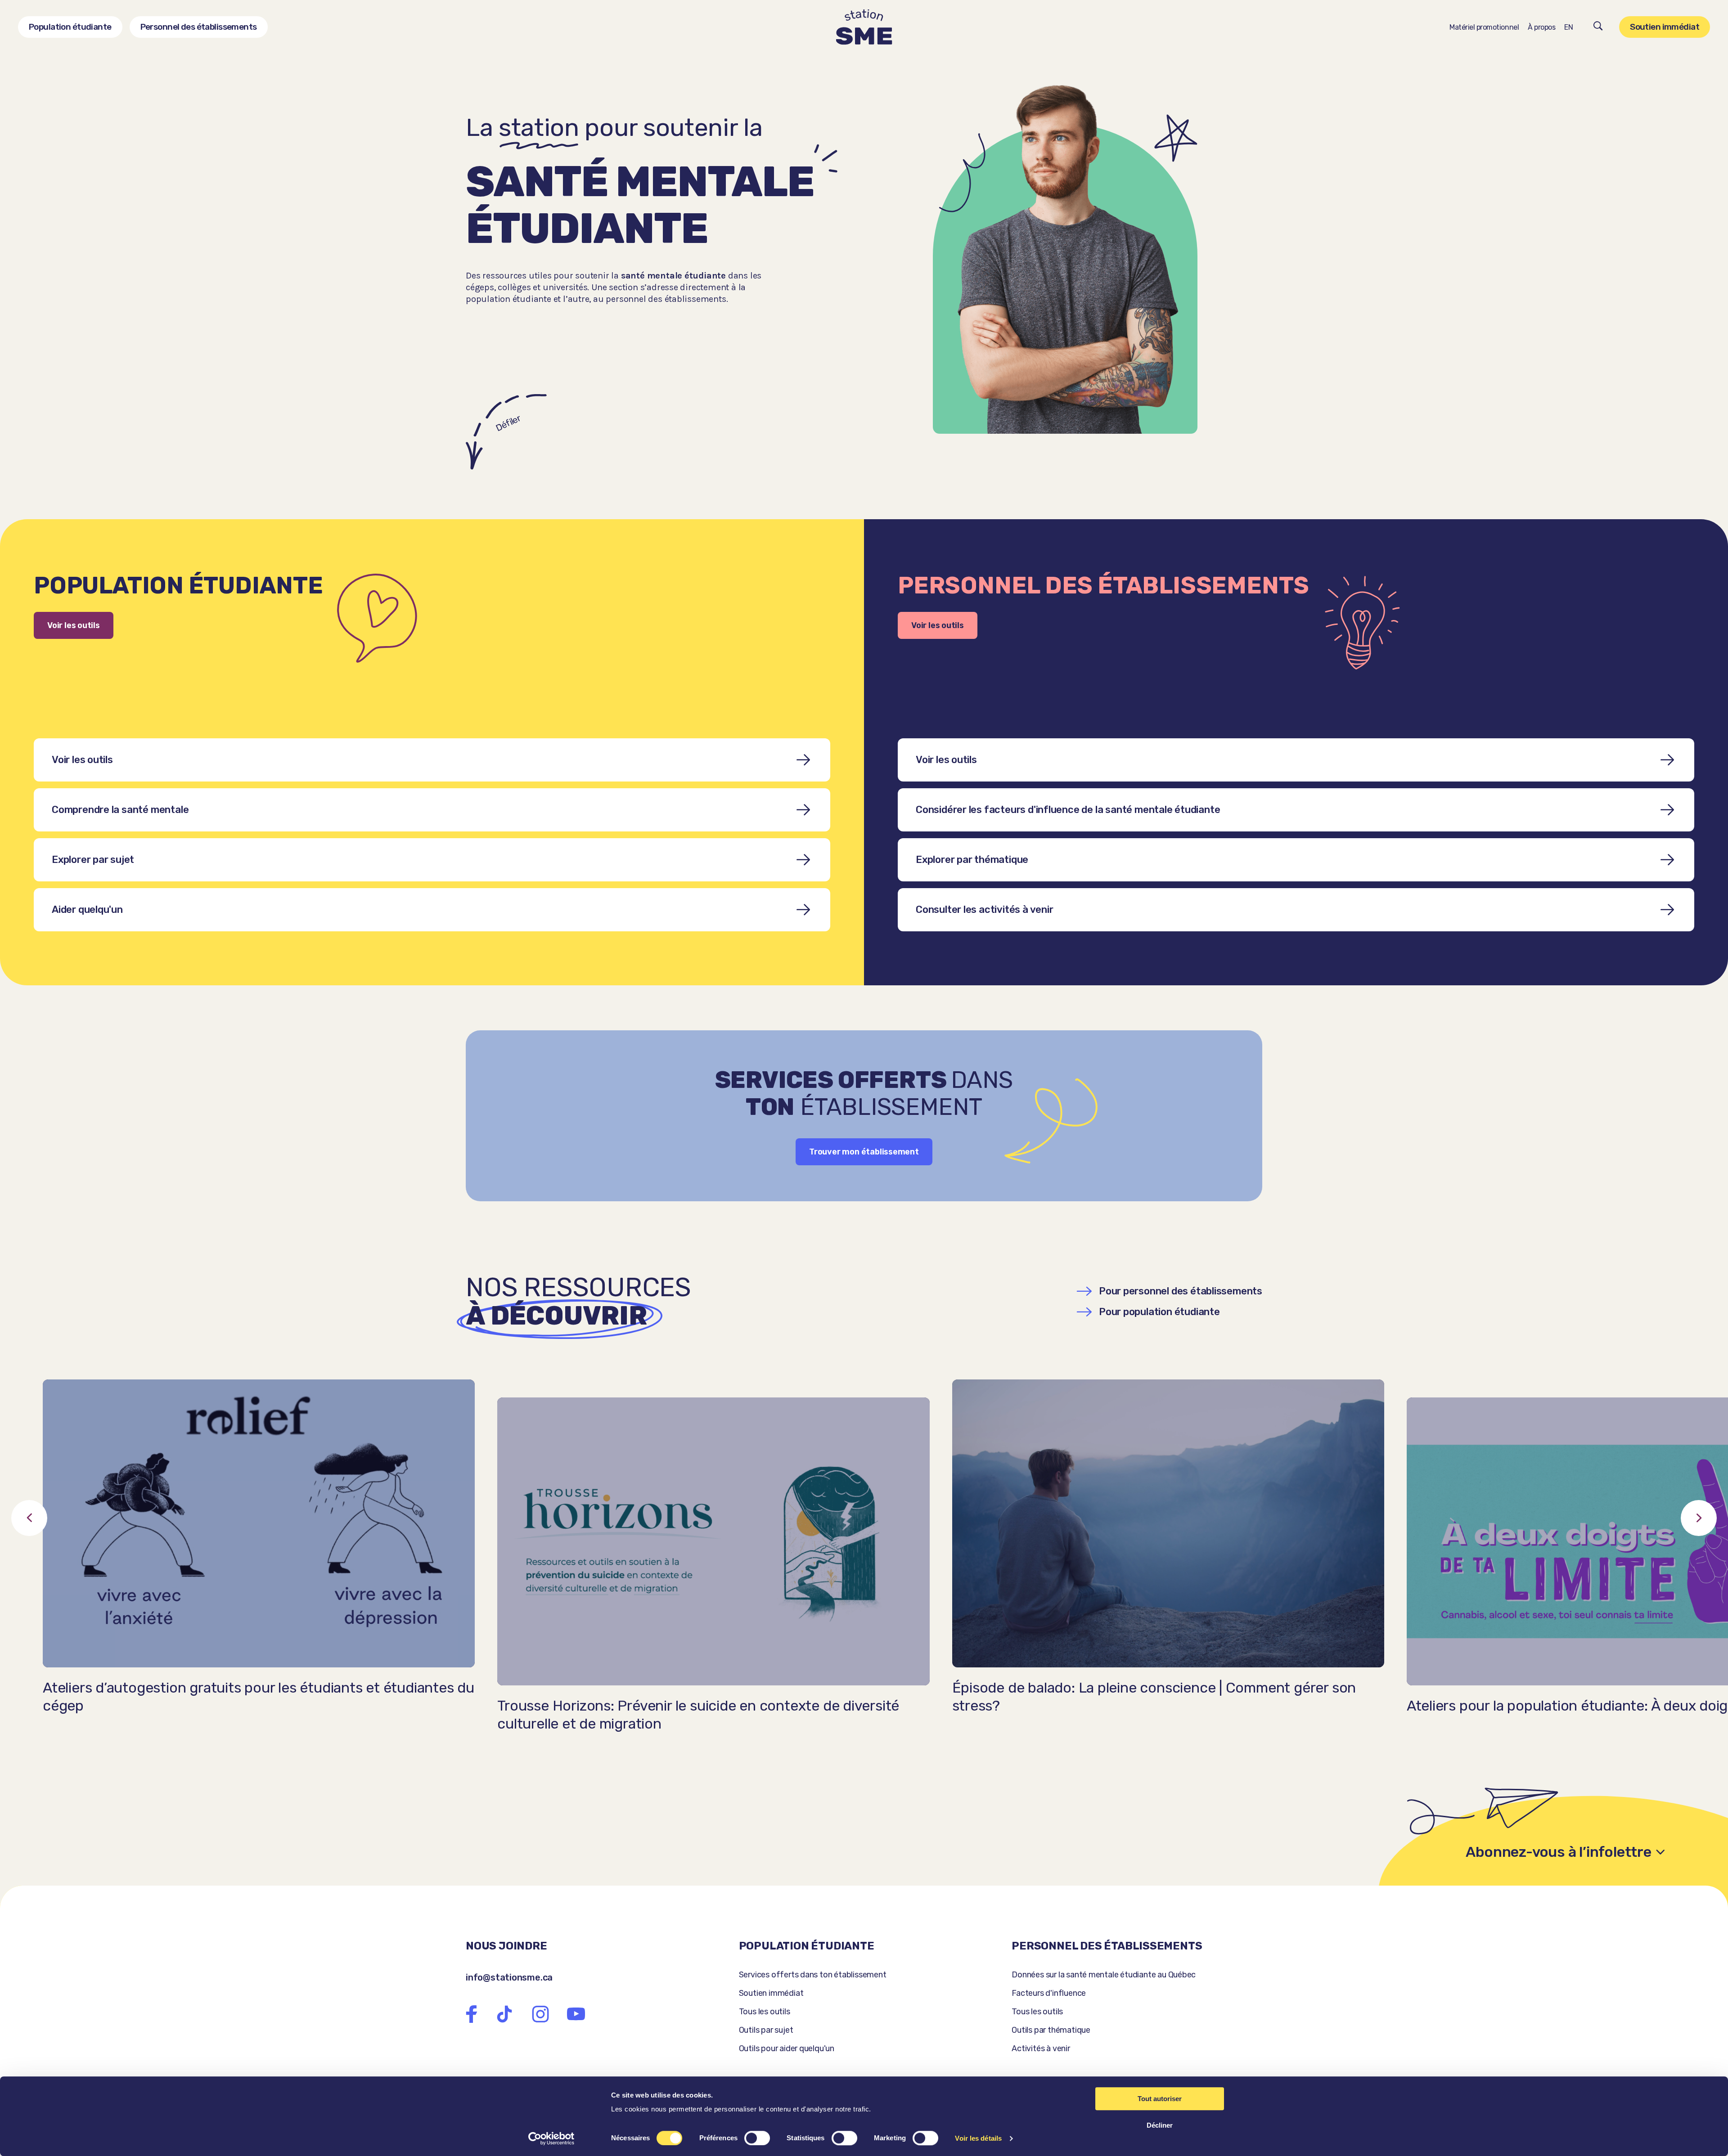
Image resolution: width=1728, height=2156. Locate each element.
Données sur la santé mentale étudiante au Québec (1104, 1975)
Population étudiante (70, 27)
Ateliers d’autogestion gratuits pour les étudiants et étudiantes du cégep (259, 1697)
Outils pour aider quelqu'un (787, 2048)
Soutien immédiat (1665, 27)
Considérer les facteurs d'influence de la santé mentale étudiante (1068, 810)
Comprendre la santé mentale (120, 810)
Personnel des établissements (199, 27)
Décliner (1160, 2125)
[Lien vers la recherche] (1598, 27)
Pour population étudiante (1159, 1312)
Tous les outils (765, 2012)
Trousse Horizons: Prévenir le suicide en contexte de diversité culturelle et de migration (698, 1715)
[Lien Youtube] (576, 2014)
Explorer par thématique (972, 860)
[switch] (757, 2138)
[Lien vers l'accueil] (864, 27)
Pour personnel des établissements (1181, 1291)
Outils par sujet (766, 2030)
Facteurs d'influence (1049, 1993)
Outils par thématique (1051, 2030)
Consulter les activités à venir (985, 910)
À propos (1541, 27)
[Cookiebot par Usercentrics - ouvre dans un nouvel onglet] (551, 2138)
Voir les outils (74, 625)
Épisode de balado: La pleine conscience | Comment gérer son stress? (1154, 1697)
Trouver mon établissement (864, 1152)
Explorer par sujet (93, 860)
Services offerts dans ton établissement (813, 1975)
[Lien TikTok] (504, 2014)
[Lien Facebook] (472, 2014)
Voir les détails (978, 2138)
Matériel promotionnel (1484, 27)
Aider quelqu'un (87, 910)
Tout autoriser (1160, 2099)
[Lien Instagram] (540, 2014)
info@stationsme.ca (509, 1977)
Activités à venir (1041, 2048)
